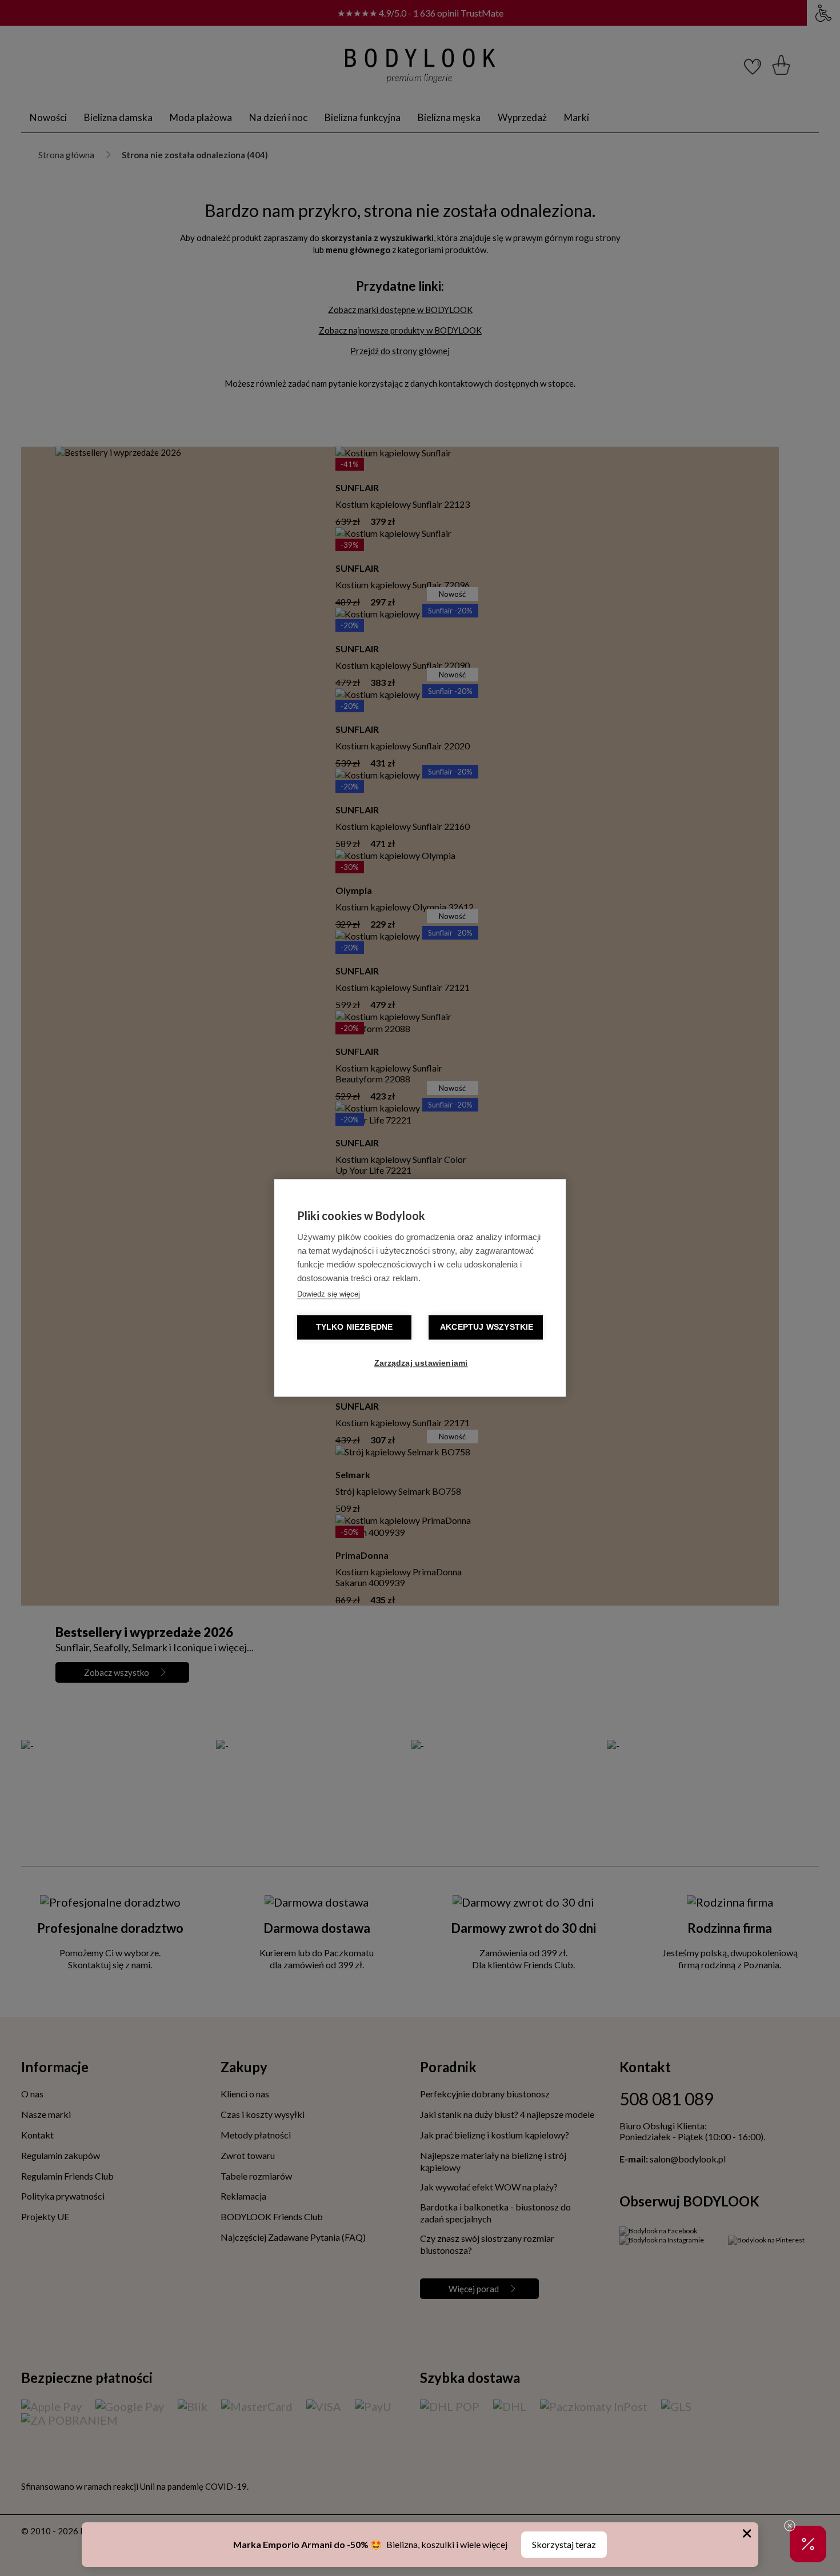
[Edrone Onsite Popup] (420, 1288)
